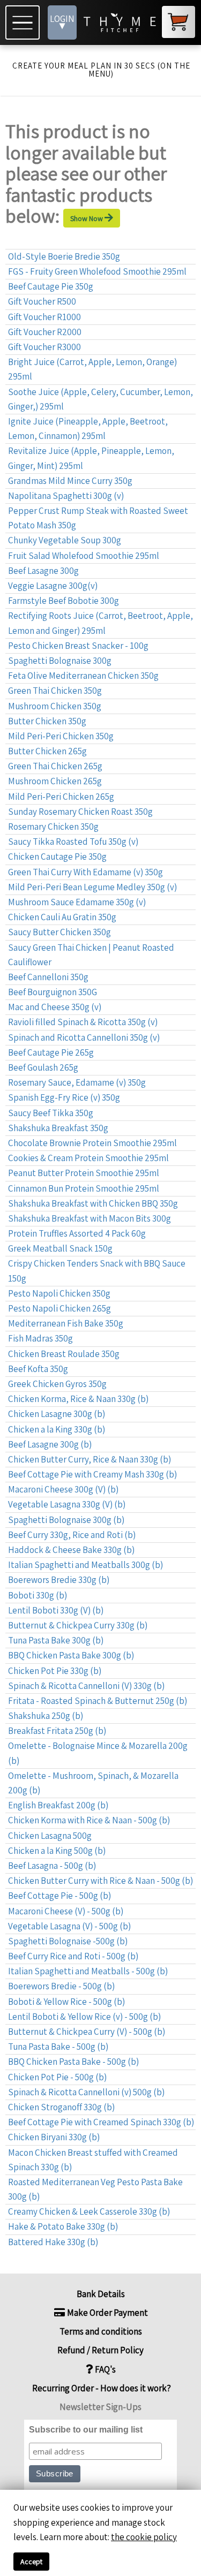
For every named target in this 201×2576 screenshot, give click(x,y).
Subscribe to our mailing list (86, 2430)
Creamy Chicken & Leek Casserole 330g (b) (89, 2211)
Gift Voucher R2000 (45, 332)
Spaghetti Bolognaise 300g (60, 661)
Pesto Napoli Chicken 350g (59, 1293)
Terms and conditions (101, 2331)
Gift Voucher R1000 (44, 317)
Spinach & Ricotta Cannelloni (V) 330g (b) (86, 1686)
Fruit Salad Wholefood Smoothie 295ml (84, 556)
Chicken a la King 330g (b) (57, 1429)
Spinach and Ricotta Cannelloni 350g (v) (84, 1037)
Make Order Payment (107, 2313)
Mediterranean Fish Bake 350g (66, 1323)
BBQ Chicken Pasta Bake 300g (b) (71, 1655)
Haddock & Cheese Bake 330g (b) (71, 1550)
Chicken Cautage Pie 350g (57, 857)
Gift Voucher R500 (42, 301)
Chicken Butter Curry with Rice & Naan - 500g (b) (100, 1881)
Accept (31, 2562)
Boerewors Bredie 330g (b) (59, 1580)
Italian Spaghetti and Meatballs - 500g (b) (88, 1971)
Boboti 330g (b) (38, 1595)
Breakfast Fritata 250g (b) (57, 1731)
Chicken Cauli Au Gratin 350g (62, 917)
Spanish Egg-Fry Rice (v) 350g (64, 1097)
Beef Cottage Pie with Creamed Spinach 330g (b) (101, 2122)
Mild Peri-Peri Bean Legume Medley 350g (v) (92, 887)
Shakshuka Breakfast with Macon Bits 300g (90, 1218)
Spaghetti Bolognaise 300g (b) (66, 1520)
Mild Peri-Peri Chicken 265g (61, 797)
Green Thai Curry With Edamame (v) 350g (85, 872)
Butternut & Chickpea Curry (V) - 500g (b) (87, 2032)
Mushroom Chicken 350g (55, 706)
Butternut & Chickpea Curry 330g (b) (78, 1625)
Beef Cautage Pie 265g (51, 1052)
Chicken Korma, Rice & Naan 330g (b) (78, 1399)
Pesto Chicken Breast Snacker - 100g (78, 646)
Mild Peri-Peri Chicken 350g (61, 736)
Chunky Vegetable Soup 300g (65, 540)
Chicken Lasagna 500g (50, 1836)
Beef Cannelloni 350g (48, 977)
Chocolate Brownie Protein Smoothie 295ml (92, 1143)
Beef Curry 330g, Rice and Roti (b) (72, 1535)
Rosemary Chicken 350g (53, 827)
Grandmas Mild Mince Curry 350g (70, 481)
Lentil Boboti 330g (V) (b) (56, 1610)
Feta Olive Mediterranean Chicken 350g (83, 676)
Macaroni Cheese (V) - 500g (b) (66, 1911)
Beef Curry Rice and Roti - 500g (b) (73, 1956)
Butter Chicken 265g (47, 751)
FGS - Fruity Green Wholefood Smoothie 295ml (97, 271)
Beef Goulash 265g (43, 1067)
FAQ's (105, 2369)
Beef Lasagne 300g (43, 571)
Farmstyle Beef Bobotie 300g (64, 601)
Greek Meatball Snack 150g (60, 1248)
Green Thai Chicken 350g (55, 691)
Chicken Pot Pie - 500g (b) (57, 2077)
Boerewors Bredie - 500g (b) (61, 1986)
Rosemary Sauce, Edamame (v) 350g (77, 1082)
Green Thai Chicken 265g (55, 766)
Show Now (87, 218)
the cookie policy (144, 2537)
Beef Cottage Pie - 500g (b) (59, 1896)
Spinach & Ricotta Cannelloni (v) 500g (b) (86, 2092)
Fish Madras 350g (40, 1338)
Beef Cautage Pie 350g (51, 286)
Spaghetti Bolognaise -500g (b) (68, 1941)
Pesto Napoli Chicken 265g (59, 1308)
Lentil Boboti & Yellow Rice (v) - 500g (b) (84, 2017)
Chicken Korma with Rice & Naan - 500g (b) (89, 1820)
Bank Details (101, 2294)
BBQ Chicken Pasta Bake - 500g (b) (73, 2062)
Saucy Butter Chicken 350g (59, 932)
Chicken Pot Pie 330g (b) (55, 1671)
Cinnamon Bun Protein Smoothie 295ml (84, 1188)
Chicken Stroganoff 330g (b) (61, 2107)
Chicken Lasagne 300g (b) (57, 1414)
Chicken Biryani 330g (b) (54, 2137)
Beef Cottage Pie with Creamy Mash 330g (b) (92, 1474)
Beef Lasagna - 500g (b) (52, 1866)
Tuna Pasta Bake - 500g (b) (58, 2047)
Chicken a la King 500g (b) (57, 1851)
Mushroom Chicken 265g (55, 781)
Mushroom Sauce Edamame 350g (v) (77, 902)
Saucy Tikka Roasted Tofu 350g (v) (73, 842)
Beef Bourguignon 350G (53, 992)
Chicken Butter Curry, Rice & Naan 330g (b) (90, 1459)
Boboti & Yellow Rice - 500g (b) (66, 2002)
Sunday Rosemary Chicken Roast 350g (80, 812)
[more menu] (24, 22)
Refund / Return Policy (100, 2350)
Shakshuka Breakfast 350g (58, 1128)
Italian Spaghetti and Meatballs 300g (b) (85, 1565)
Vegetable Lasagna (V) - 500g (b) (69, 1926)
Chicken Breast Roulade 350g (64, 1354)
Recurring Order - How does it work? (101, 2388)
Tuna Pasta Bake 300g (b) (56, 1640)
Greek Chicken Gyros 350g (57, 1384)
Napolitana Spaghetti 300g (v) (66, 496)
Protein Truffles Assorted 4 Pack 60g (77, 1233)
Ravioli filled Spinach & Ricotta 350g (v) (83, 1022)
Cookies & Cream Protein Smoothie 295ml (88, 1158)
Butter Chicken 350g (47, 721)
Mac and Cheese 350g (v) (55, 1007)
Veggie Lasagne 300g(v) (53, 586)
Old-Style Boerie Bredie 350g (64, 256)
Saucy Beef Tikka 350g (51, 1113)
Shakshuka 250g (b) (46, 1716)
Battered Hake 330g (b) (53, 2242)
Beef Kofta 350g (38, 1369)
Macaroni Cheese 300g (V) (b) (63, 1489)
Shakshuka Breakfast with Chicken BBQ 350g (93, 1203)
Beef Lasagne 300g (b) (50, 1444)
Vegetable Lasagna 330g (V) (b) (67, 1504)
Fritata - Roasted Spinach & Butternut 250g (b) (98, 1701)
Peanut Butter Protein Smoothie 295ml (84, 1173)
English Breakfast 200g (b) (58, 1805)
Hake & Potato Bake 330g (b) (63, 2226)
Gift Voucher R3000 (44, 347)
